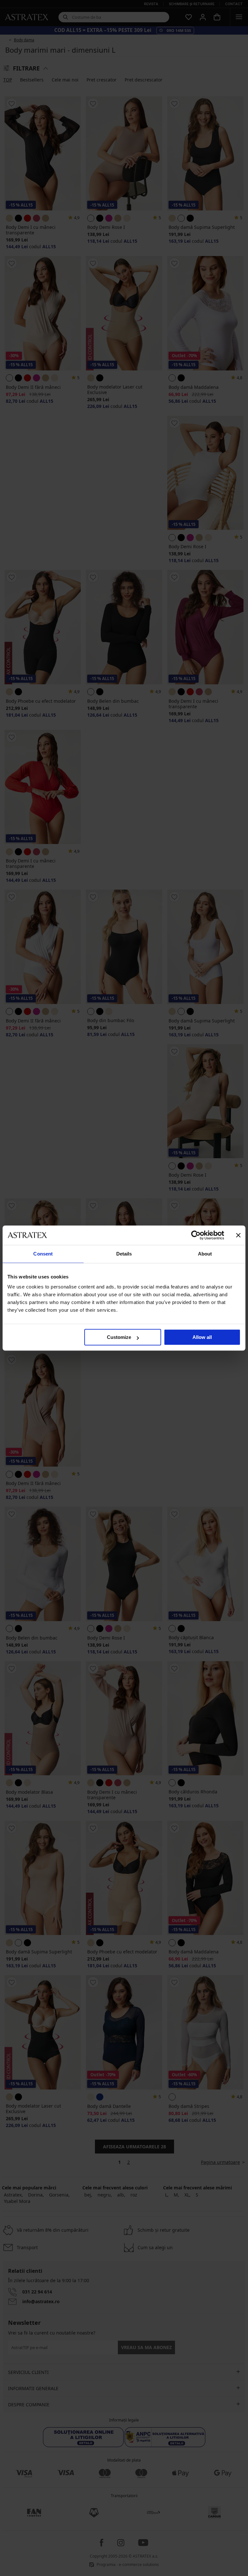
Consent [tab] (43, 1254)
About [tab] (205, 1254)
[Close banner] (238, 1235)
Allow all (202, 1337)
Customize (119, 1337)
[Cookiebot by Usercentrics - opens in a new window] (196, 1235)
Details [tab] (124, 1254)
